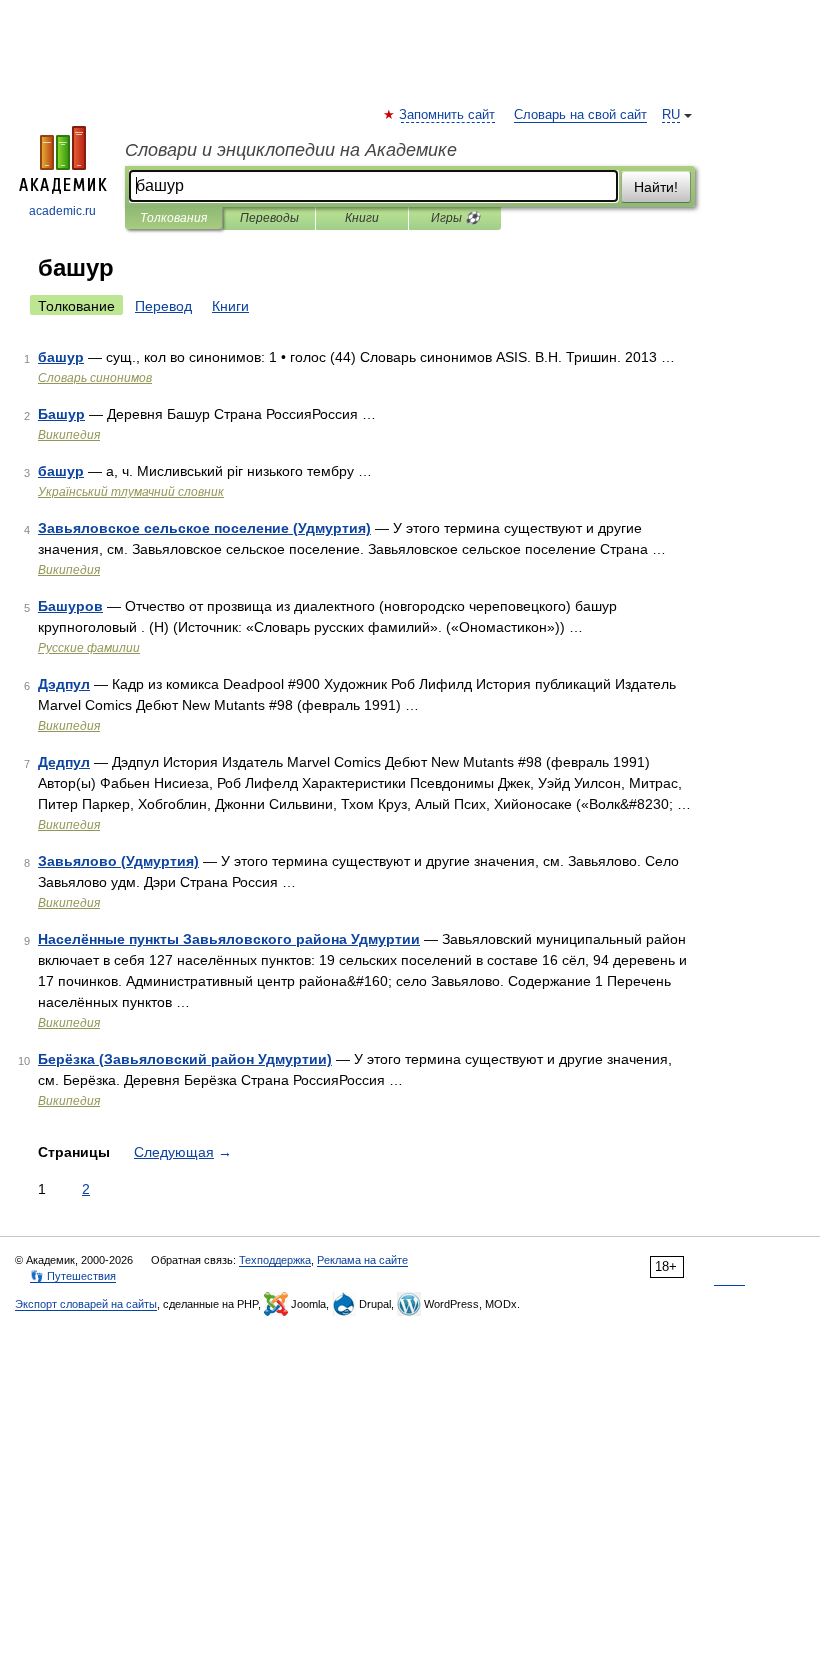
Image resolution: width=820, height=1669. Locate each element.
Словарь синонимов (95, 378)
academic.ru (62, 211)
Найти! (656, 187)
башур (61, 357)
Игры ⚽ (455, 218)
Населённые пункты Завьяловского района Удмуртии (229, 939)
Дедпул (64, 762)
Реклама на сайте (362, 1260)
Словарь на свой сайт (580, 115)
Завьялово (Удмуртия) (118, 861)
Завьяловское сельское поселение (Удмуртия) (204, 528)
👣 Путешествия (73, 1276)
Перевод (163, 306)
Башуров (70, 606)
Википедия (69, 435)
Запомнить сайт (448, 115)
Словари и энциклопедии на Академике (291, 150)
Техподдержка (275, 1260)
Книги (362, 218)
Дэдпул (64, 684)
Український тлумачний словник (131, 492)
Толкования (173, 218)
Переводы (269, 218)
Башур (61, 414)
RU (671, 115)
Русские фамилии (89, 648)
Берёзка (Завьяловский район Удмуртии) (185, 1059)
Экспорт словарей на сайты (86, 1304)
